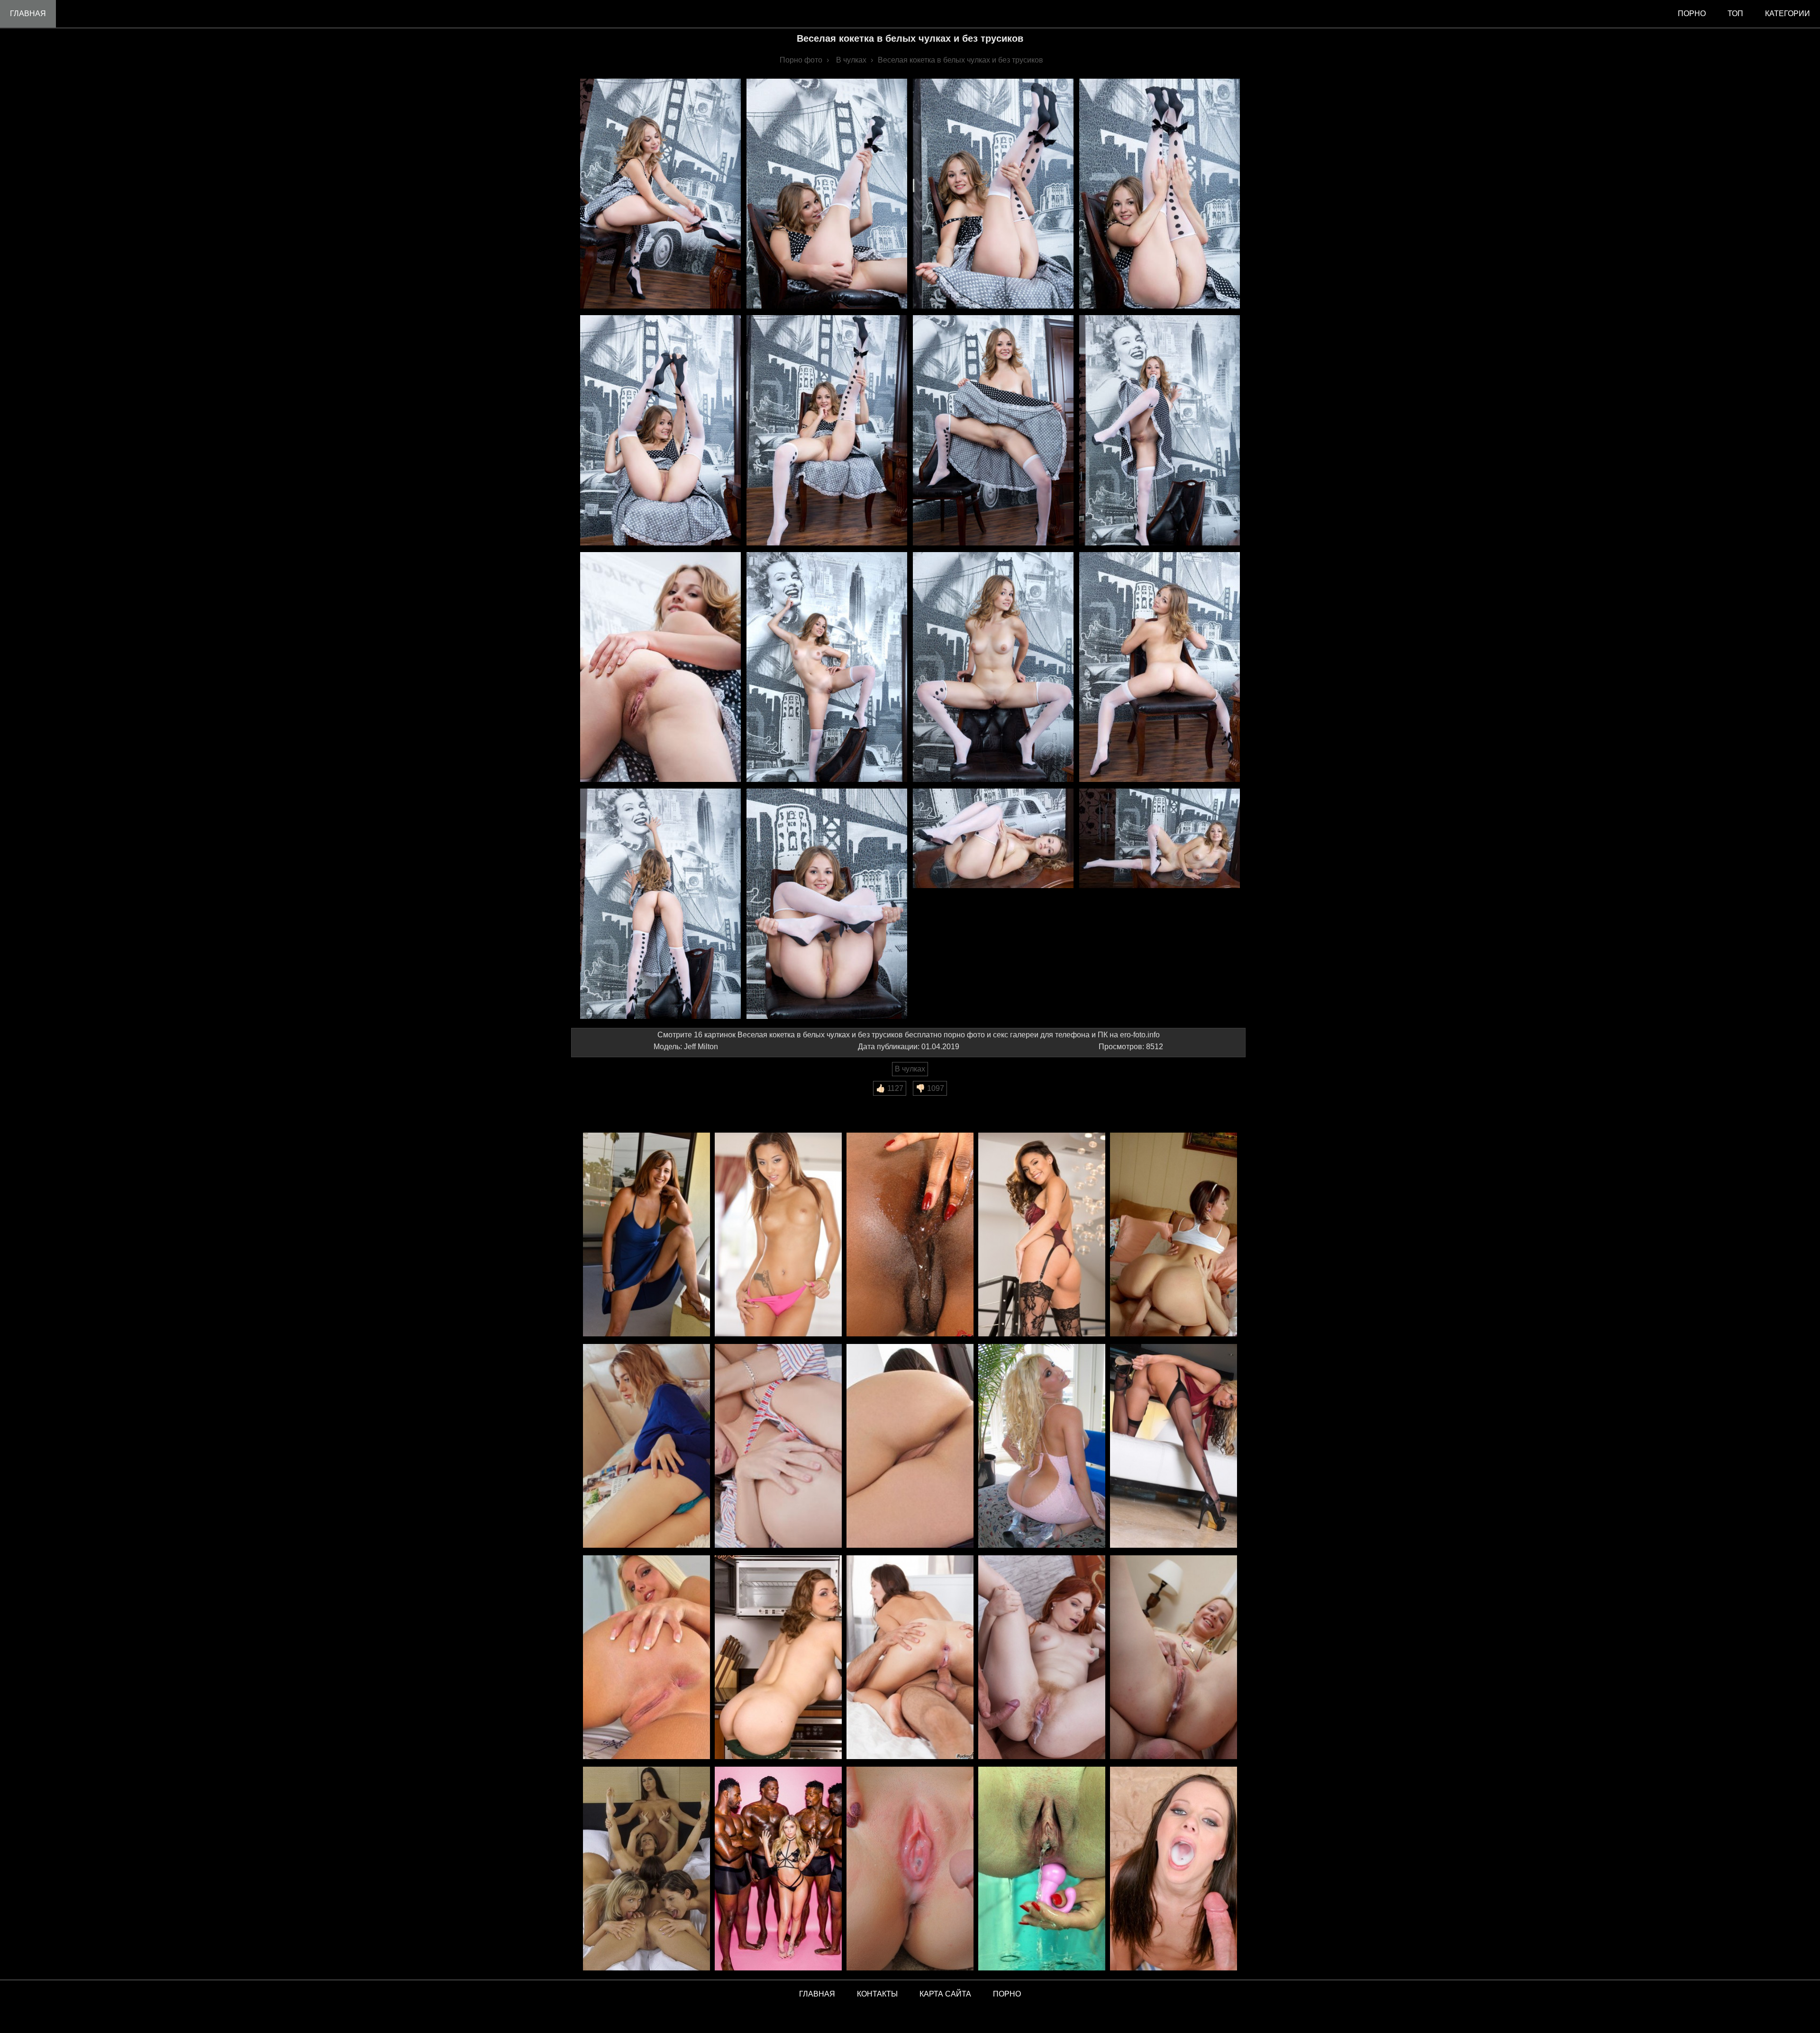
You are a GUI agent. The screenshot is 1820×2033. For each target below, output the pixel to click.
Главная (28, 14)
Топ (1735, 14)
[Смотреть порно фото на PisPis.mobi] (1042, 1869)
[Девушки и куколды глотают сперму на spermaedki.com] (1174, 1869)
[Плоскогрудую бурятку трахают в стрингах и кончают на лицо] (778, 1235)
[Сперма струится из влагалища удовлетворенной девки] (1042, 1658)
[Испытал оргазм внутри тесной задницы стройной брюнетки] (910, 1658)
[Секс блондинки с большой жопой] (1042, 1447)
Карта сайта (945, 1994)
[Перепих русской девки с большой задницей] (1174, 1235)
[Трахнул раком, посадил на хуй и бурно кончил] (1174, 1658)
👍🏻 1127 (890, 1088)
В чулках (910, 1069)
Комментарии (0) (606, 1102)
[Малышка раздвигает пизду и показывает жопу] (646, 1658)
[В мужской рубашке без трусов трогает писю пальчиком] (778, 1447)
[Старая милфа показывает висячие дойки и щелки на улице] (646, 1235)
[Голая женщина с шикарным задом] (910, 1447)
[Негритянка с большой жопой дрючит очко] (910, 1235)
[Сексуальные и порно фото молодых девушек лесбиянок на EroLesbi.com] (646, 1869)
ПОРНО (1007, 1994)
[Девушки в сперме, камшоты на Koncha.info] (910, 1869)
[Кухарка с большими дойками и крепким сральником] (778, 1658)
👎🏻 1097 (930, 1088)
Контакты (877, 1994)
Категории (1788, 14)
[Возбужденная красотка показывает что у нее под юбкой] (646, 1447)
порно (1692, 14)
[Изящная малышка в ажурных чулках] (1042, 1235)
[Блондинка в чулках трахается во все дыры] (1174, 1447)
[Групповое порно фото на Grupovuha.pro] (778, 1869)
